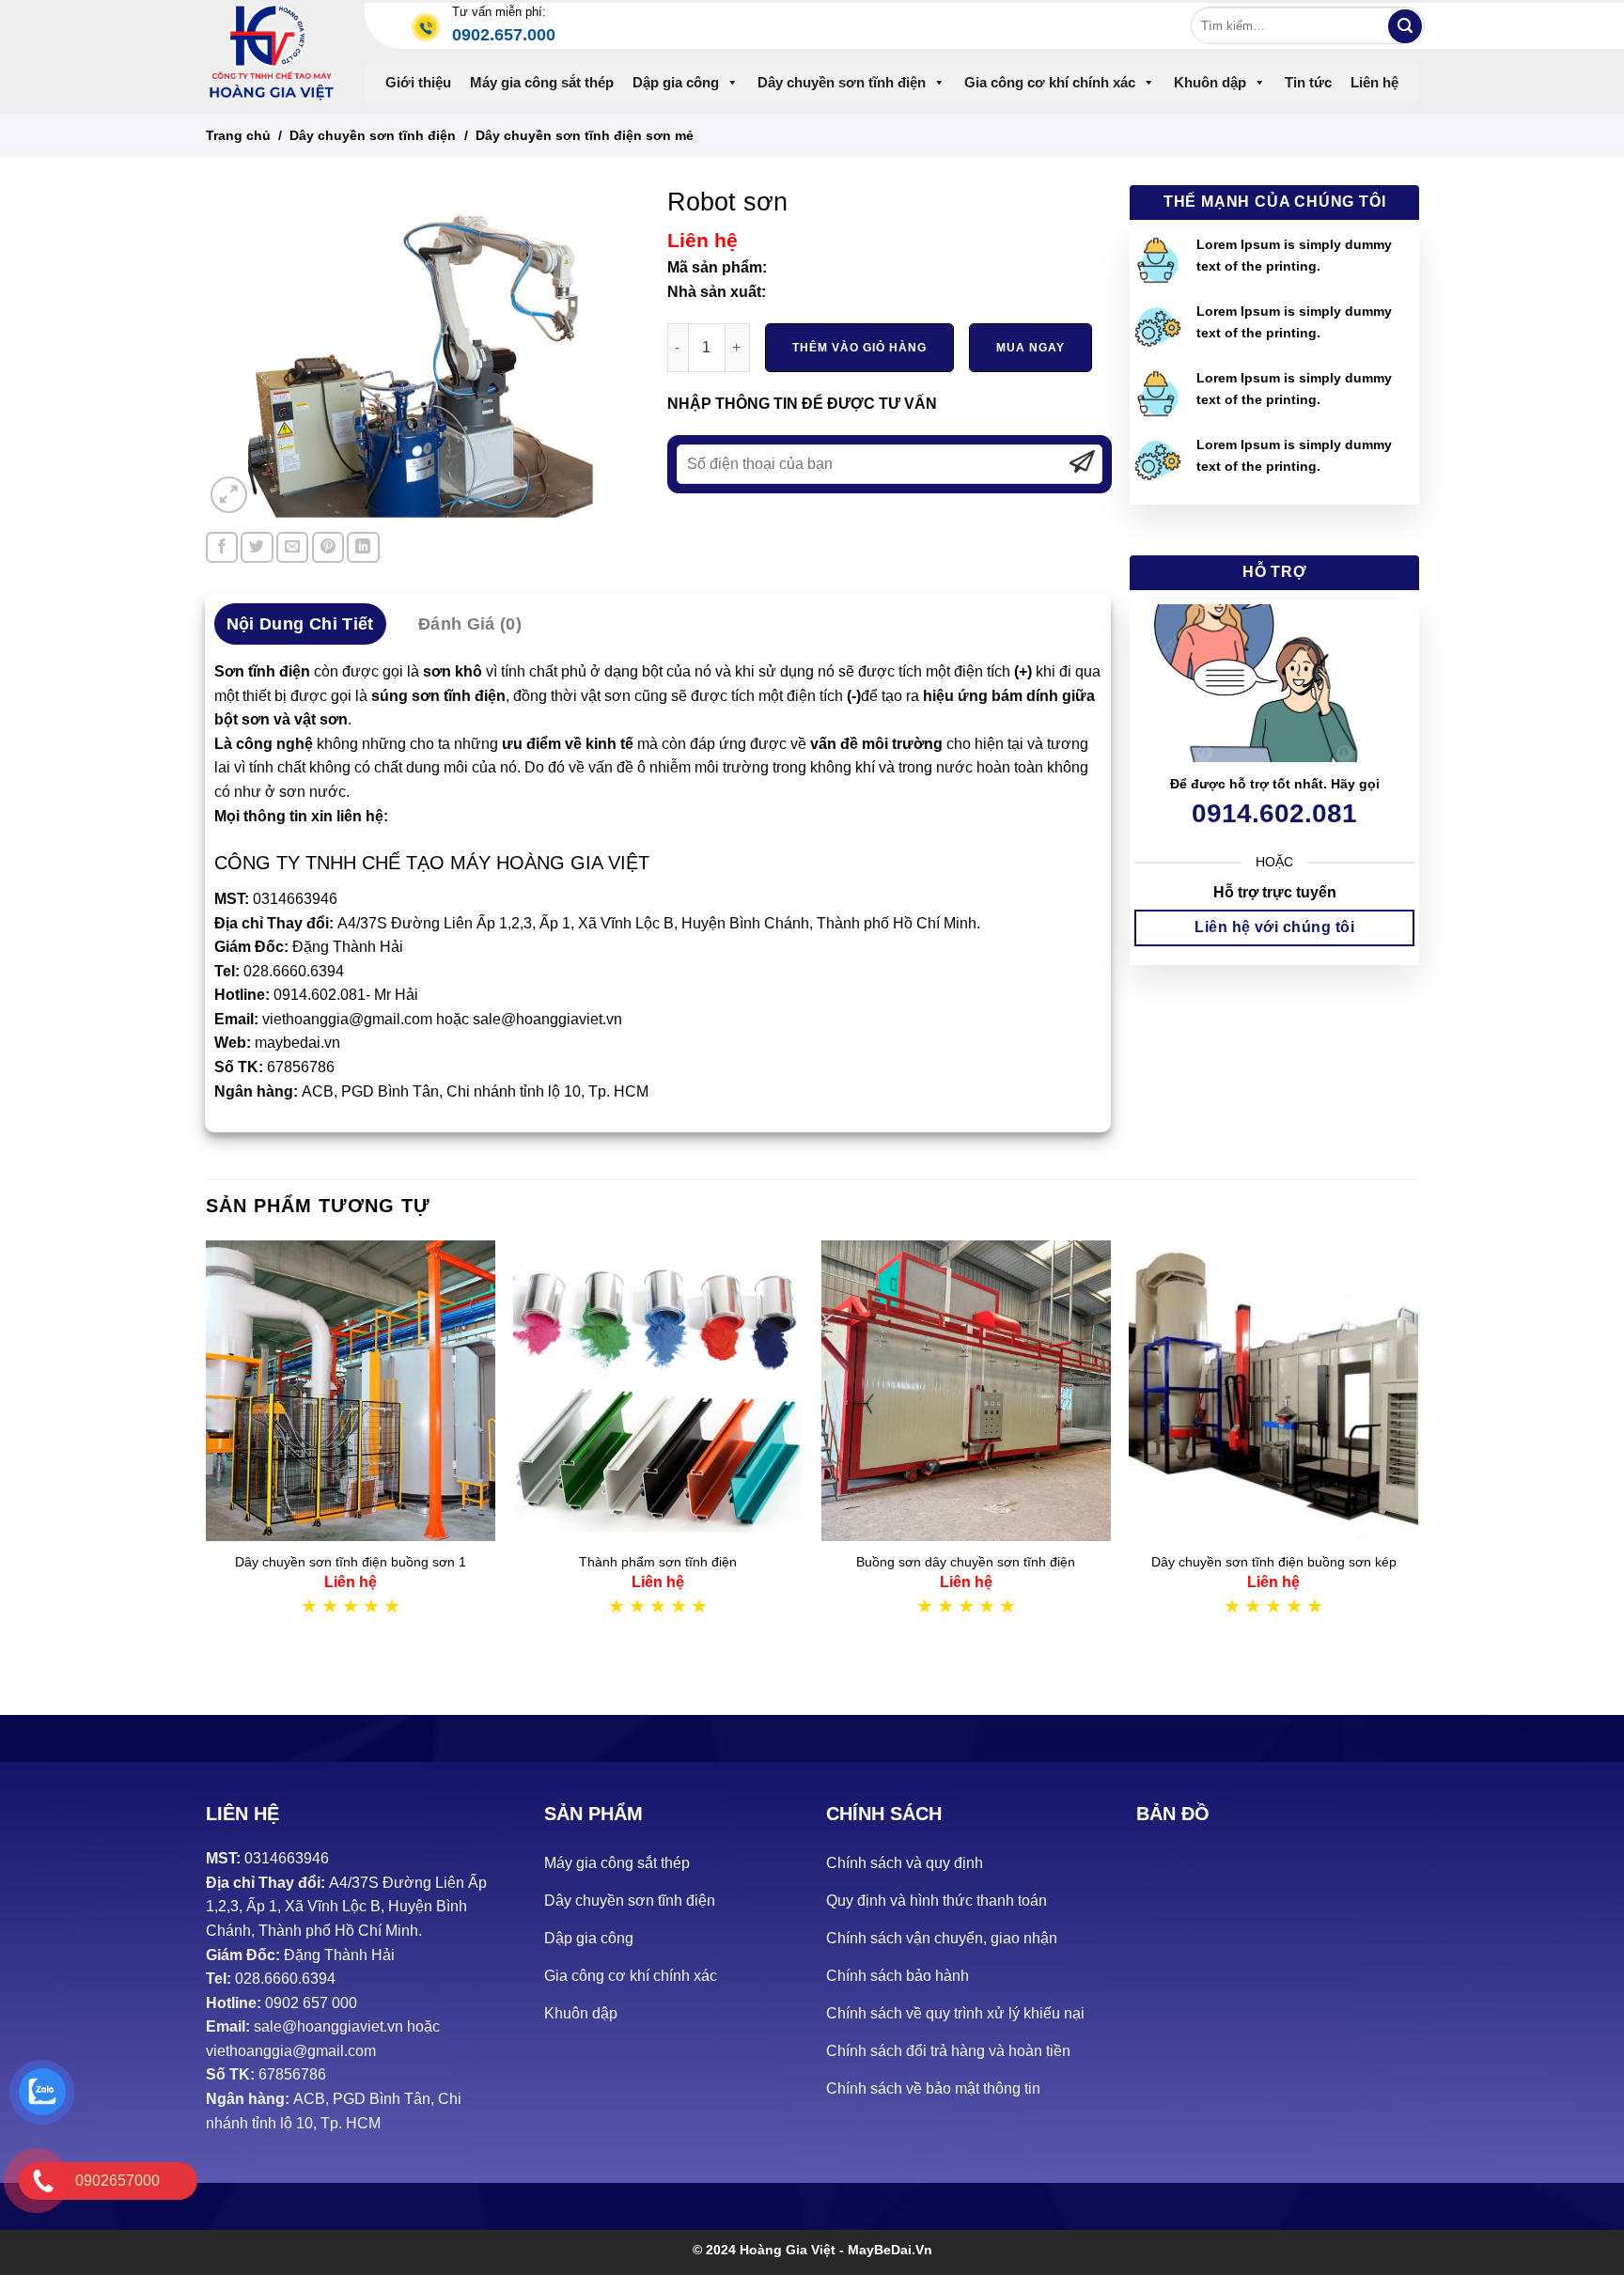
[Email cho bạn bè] (292, 547)
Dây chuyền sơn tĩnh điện (842, 82)
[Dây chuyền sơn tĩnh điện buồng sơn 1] (351, 1391)
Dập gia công (676, 82)
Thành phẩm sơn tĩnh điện (658, 1562)
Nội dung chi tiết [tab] (300, 624)
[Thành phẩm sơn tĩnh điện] (658, 1391)
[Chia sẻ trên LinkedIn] (363, 547)
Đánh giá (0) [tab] (470, 624)
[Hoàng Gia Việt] (271, 52)
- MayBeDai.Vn (886, 2250)
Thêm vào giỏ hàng (859, 348)
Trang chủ (238, 135)
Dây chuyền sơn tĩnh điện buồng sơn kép (1274, 1562)
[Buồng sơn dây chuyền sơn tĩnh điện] (966, 1391)
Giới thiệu (418, 82)
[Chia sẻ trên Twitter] (257, 547)
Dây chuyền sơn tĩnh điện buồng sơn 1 (351, 1562)
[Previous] (207, 1448)
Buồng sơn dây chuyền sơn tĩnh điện (966, 1562)
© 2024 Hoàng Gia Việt (766, 2250)
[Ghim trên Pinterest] (328, 547)
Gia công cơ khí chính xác (1050, 82)
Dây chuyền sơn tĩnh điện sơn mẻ (585, 135)
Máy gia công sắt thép (542, 82)
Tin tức (1308, 82)
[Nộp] (1405, 26)
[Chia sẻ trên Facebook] (222, 547)
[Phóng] (229, 495)
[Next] (1417, 1448)
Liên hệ (1374, 82)
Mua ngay (1031, 348)
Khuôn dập (1210, 82)
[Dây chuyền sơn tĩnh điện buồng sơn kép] (1273, 1391)
